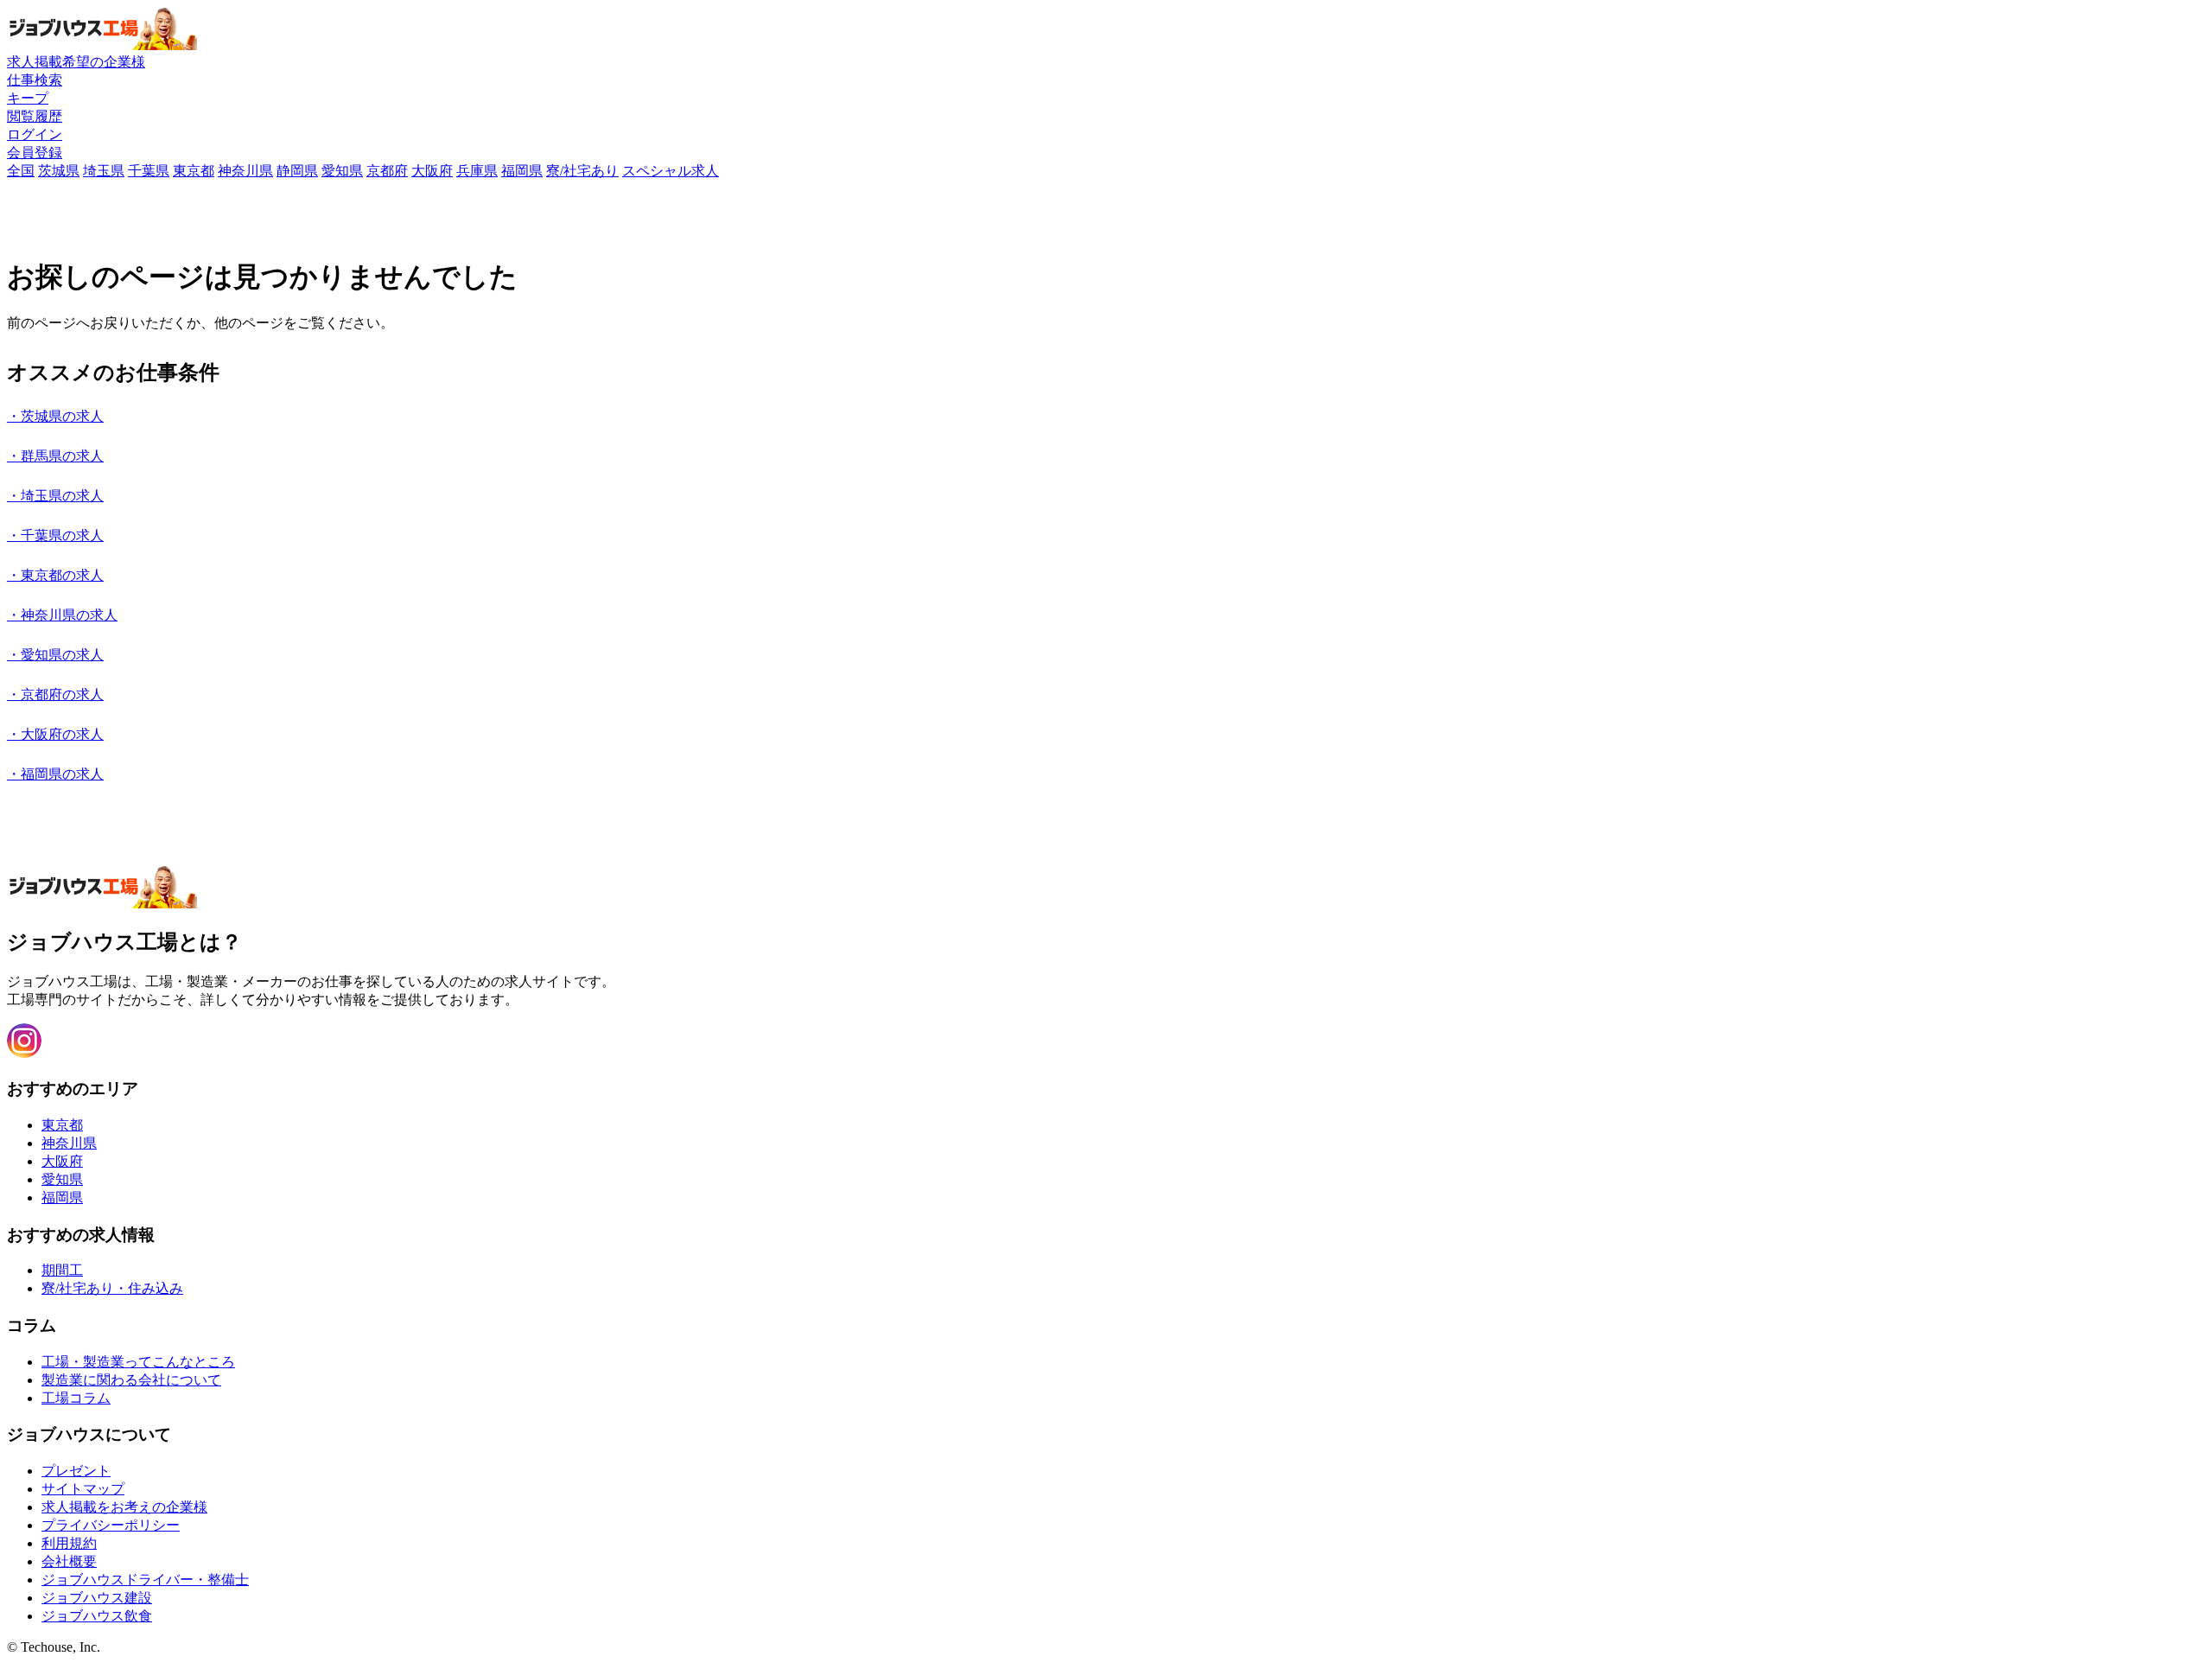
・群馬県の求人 (55, 456)
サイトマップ (83, 1489)
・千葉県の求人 (55, 535)
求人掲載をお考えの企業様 (124, 1507)
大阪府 (432, 171)
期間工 (62, 1270)
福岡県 (522, 171)
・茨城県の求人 (55, 416)
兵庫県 (477, 171)
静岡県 (297, 171)
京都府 (387, 171)
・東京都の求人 (55, 575)
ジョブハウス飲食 (97, 1616)
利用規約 (69, 1543)
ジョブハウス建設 (97, 1598)
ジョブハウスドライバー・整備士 (145, 1580)
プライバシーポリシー (111, 1525)
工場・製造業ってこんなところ (138, 1362)
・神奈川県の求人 (62, 615)
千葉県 (149, 171)
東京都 (194, 171)
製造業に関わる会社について (131, 1380)
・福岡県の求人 (55, 774)
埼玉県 (104, 171)
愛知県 (342, 171)
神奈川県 (245, 171)
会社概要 (69, 1561)
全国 (21, 171)
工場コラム (76, 1398)
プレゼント (76, 1471)
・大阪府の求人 (55, 734)
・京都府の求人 (55, 694)
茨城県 (59, 171)
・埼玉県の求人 (55, 496)
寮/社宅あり (582, 171)
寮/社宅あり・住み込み (112, 1288)
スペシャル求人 (671, 171)
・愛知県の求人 (55, 655)
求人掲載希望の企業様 (76, 62)
